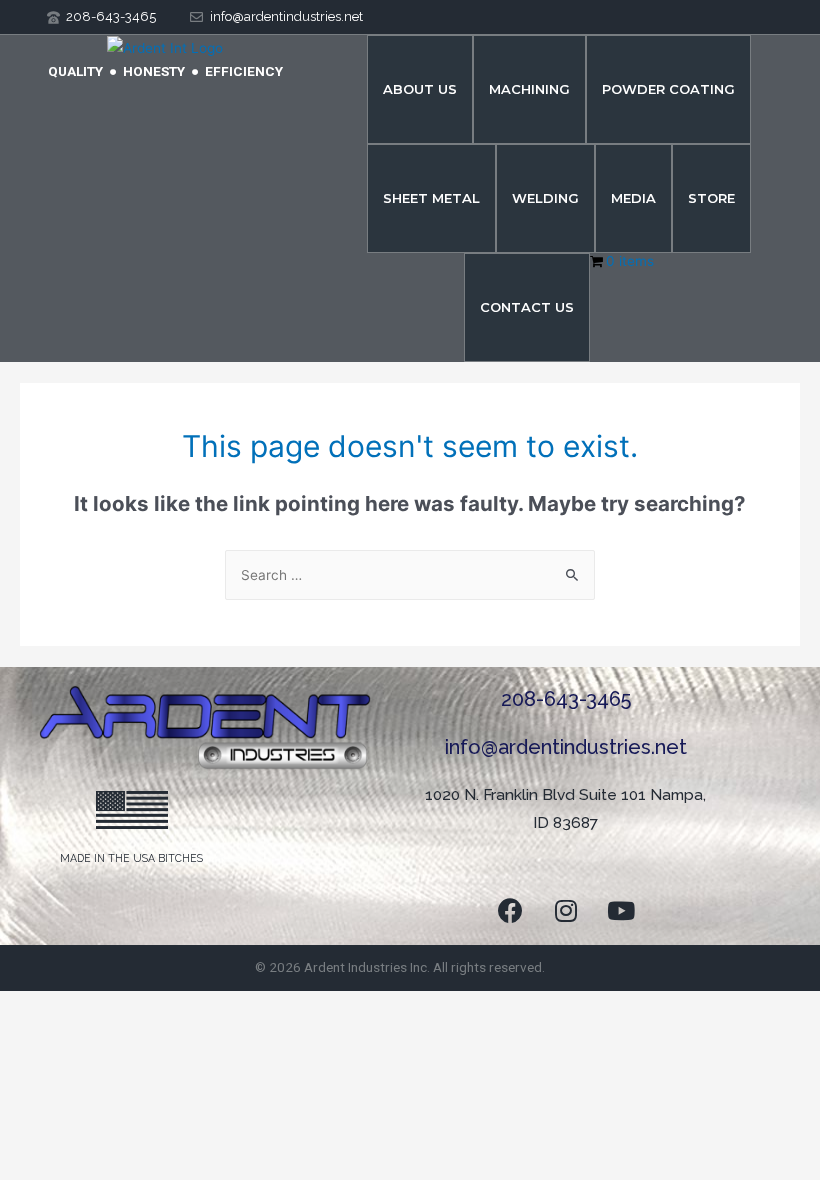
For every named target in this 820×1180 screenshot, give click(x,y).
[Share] (208, 1008)
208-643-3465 (566, 699)
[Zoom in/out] (40, 1008)
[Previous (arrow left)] (40, 1035)
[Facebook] (511, 910)
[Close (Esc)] (292, 1008)
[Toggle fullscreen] (124, 1008)
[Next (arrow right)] (124, 1035)
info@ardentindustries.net (566, 747)
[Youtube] (621, 910)
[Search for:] (410, 575)
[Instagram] (566, 910)
